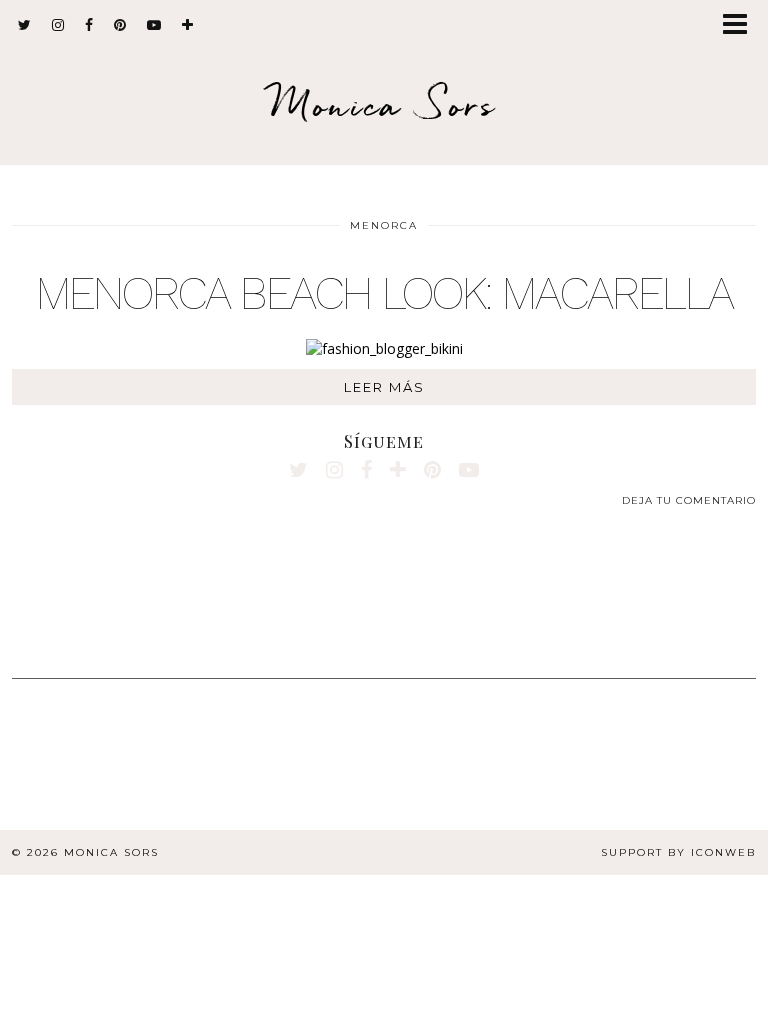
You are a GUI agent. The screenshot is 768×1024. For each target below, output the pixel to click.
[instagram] (58, 25)
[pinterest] (120, 25)
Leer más (384, 387)
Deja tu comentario (689, 500)
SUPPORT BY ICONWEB (678, 852)
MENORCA (384, 225)
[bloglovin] (188, 25)
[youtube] (154, 25)
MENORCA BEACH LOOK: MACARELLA (384, 293)
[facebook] (89, 25)
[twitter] (25, 25)
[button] (741, 25)
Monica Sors (384, 104)
